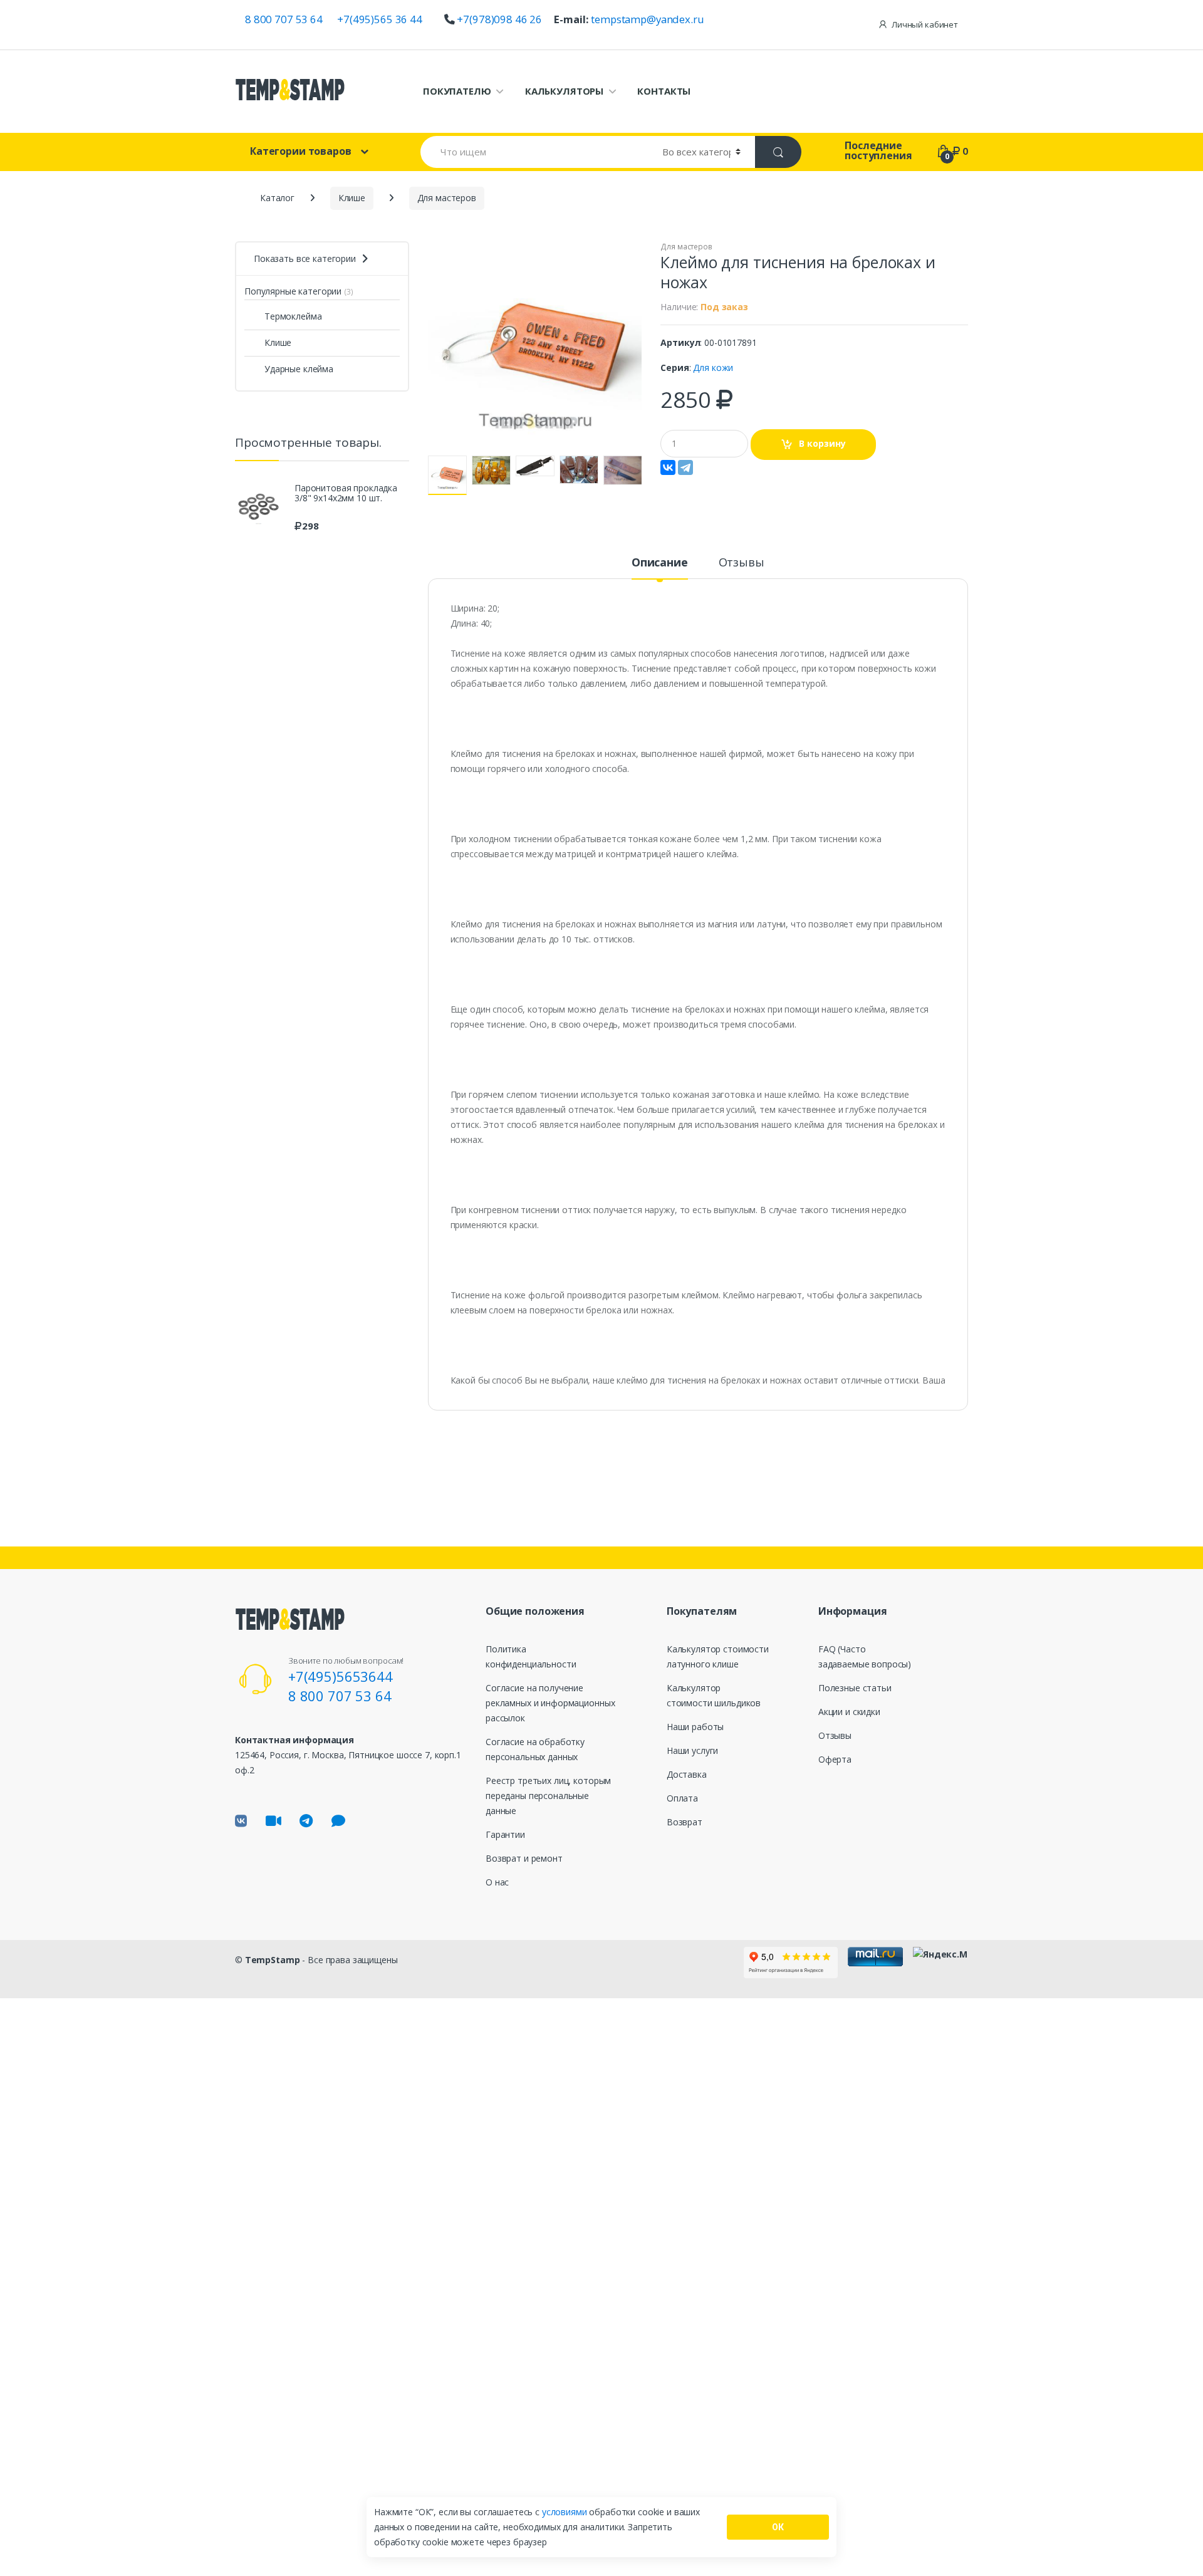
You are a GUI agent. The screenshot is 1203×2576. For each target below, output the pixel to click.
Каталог (277, 198)
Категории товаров (301, 151)
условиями (566, 2512)
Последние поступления (878, 150)
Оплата (682, 1798)
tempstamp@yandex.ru (647, 19)
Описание (660, 563)
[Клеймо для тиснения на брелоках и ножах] (535, 348)
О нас (497, 1882)
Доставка (687, 1774)
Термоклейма (293, 316)
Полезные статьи (855, 1688)
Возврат (685, 1822)
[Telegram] (685, 467)
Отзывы (742, 563)
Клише (278, 342)
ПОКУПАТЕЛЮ (457, 91)
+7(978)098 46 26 (499, 19)
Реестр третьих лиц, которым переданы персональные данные (548, 1796)
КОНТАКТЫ (664, 91)
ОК (778, 2527)
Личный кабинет (925, 24)
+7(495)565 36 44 (380, 19)
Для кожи (713, 368)
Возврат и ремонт (524, 1858)
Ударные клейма (299, 369)
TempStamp (273, 1960)
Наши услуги (692, 1750)
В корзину (822, 443)
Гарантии (505, 1834)
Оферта (835, 1759)
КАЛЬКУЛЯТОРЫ (564, 91)
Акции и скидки (849, 1712)
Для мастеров (686, 247)
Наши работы (695, 1727)
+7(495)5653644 (341, 1676)
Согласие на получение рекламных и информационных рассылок (550, 1703)
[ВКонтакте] (668, 467)
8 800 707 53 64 (284, 19)
